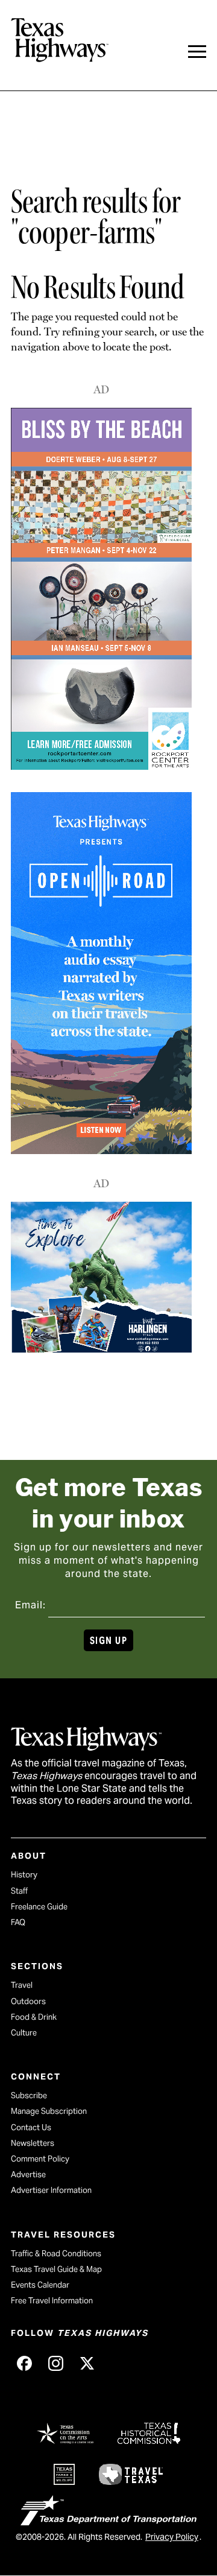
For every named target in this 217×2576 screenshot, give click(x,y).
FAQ (18, 1922)
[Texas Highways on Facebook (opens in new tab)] (24, 2364)
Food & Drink (34, 2017)
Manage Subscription (49, 2111)
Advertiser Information (51, 2190)
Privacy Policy (172, 2537)
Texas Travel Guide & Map (56, 2269)
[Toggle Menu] (197, 52)
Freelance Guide (39, 1907)
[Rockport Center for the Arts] (101, 766)
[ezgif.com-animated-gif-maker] (101, 1150)
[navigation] (197, 52)
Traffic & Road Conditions (56, 2254)
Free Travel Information (52, 2301)
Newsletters (33, 2143)
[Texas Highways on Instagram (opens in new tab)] (55, 2364)
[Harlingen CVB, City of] (101, 1349)
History (24, 1875)
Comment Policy (40, 2159)
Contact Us (31, 2127)
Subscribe (29, 2095)
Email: (30, 1605)
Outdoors (28, 2001)
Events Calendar (40, 2285)
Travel (22, 1985)
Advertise (28, 2175)
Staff (19, 1891)
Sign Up (108, 1641)
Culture (24, 2033)
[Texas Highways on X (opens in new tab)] (87, 2364)
